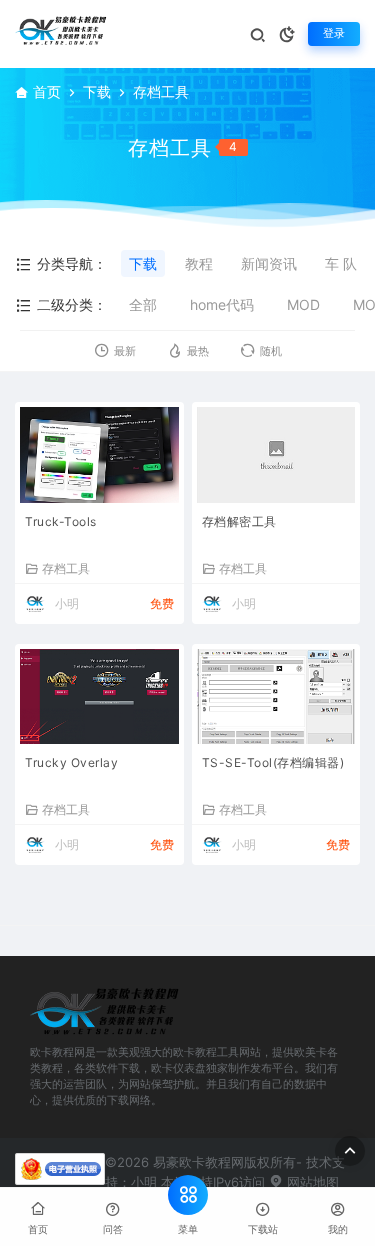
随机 (271, 351)
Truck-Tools (61, 521)
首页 (47, 91)
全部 (143, 304)
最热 (198, 351)
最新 (125, 351)
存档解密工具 (239, 521)
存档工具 (66, 568)
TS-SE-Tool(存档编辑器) (273, 762)
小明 (67, 603)
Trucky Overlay (71, 762)
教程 (199, 263)
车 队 (341, 263)
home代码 (222, 304)
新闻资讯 (269, 263)
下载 (97, 91)
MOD (303, 304)
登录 (334, 33)
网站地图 (311, 1182)
